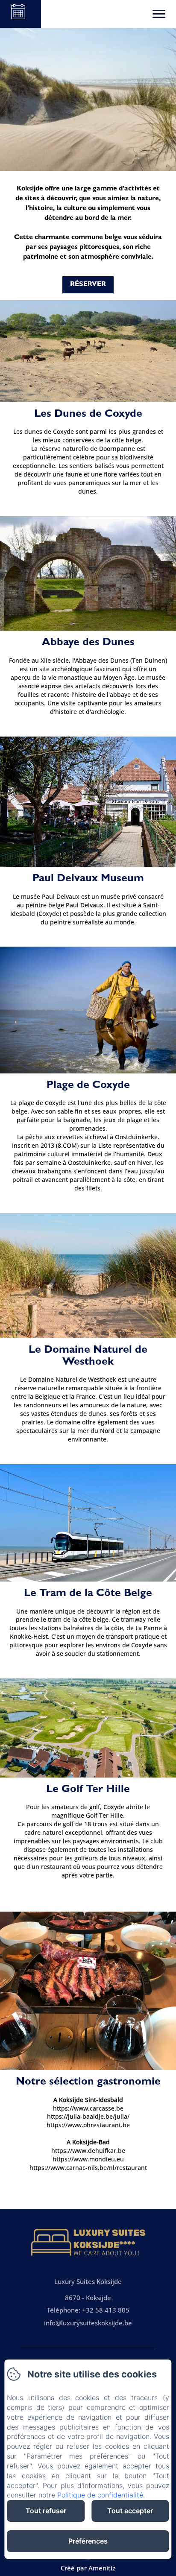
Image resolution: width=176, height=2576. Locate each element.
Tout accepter (130, 2511)
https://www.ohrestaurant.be (88, 2125)
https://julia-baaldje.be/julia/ (88, 2116)
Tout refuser (46, 2511)
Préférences (88, 2541)
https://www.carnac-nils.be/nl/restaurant (88, 2168)
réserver (88, 285)
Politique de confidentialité (100, 2495)
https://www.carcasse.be (88, 2108)
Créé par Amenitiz (88, 2568)
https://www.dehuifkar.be (88, 2151)
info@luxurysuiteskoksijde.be (88, 2323)
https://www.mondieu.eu (88, 2159)
